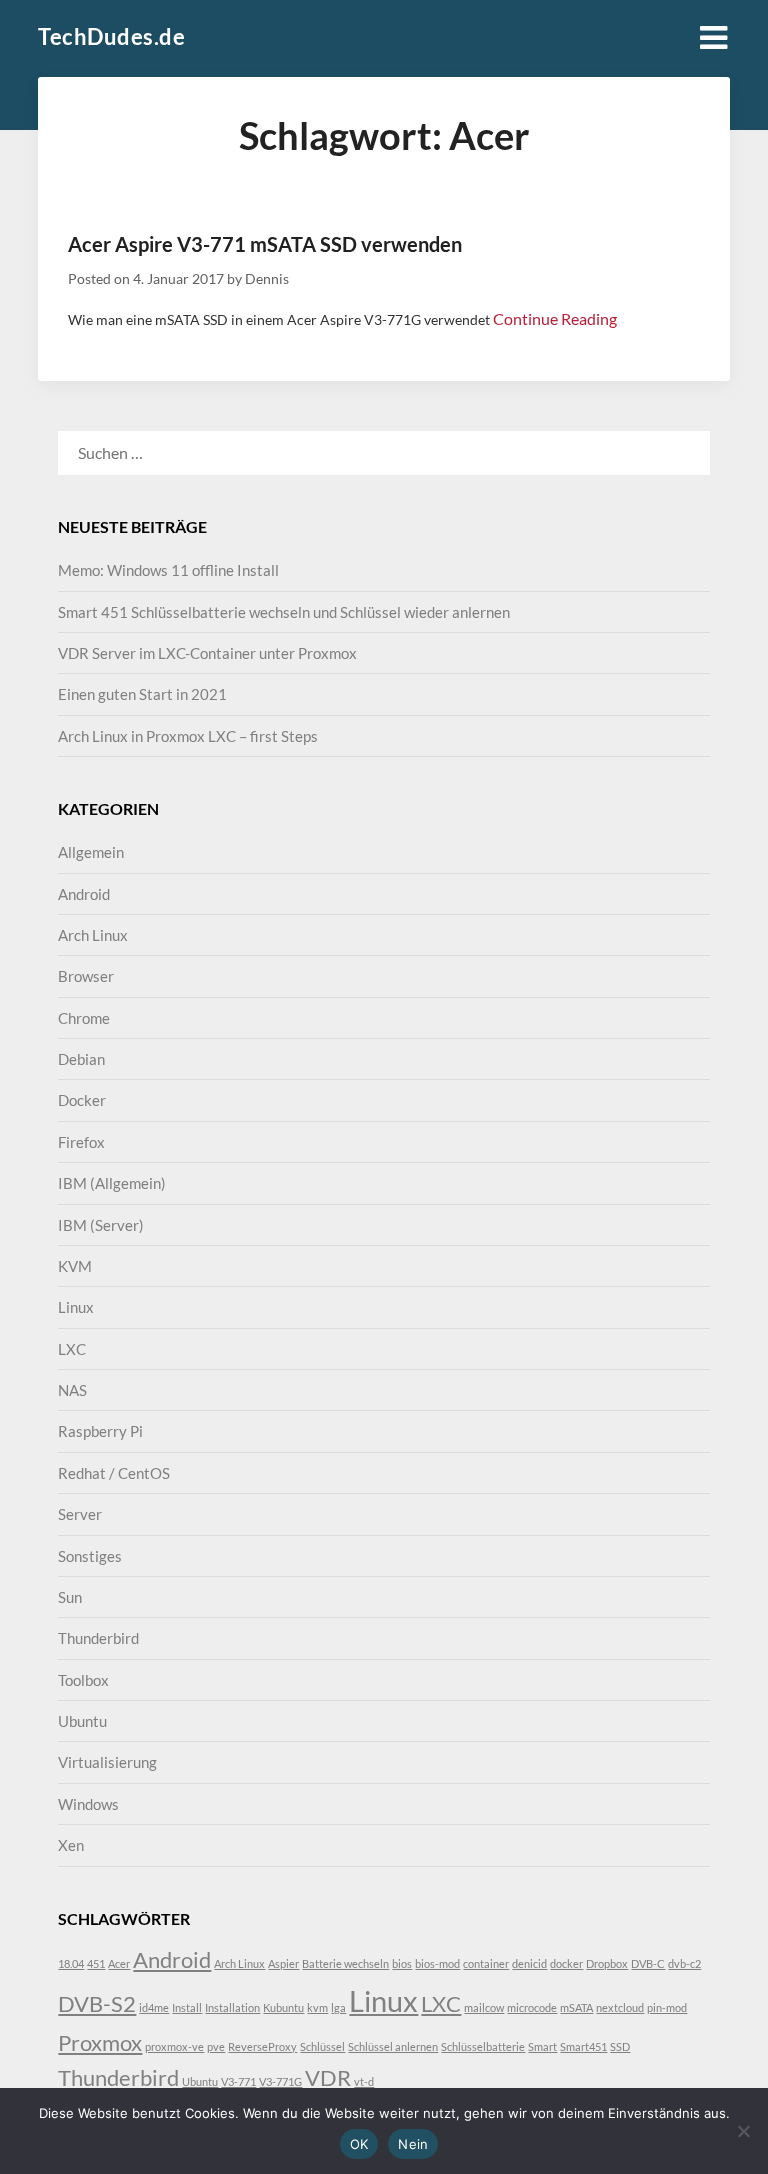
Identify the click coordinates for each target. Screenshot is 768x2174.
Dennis (267, 278)
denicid (529, 1963)
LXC (72, 1349)
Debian (81, 1059)
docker (566, 1963)
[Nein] (743, 2131)
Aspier (283, 1963)
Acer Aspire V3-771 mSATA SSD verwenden (265, 244)
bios (402, 1963)
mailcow (484, 2007)
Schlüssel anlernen (393, 2046)
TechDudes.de (111, 36)
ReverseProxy (262, 2046)
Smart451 (583, 2046)
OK (359, 2144)
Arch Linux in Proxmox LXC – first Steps (188, 736)
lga (338, 2007)
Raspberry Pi (100, 1431)
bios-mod (437, 1963)
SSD (620, 2046)
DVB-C (648, 1963)
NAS (72, 1390)
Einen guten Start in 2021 (142, 694)
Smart (542, 2046)
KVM (75, 1266)
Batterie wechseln (345, 1963)
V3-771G (280, 2081)
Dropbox (607, 1963)
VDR (328, 2077)
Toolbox (83, 1680)
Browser (86, 976)
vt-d (364, 2081)
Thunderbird (98, 1638)
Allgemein (91, 852)
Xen (71, 1845)
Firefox (81, 1142)
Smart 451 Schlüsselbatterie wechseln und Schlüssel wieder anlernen (284, 612)
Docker (82, 1100)
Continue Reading (555, 318)
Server (80, 1514)
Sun (70, 1597)
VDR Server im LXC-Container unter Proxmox (207, 653)
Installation (232, 2007)
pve (216, 2046)
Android (84, 894)
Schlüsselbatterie (483, 2046)
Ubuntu (82, 1721)
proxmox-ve (174, 2046)
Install (187, 2007)
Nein (413, 2144)
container (486, 1963)
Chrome (84, 1018)
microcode (532, 2007)
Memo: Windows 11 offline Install (168, 570)
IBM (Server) (101, 1225)
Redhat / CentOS (114, 1473)
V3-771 (238, 2081)
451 (96, 1963)
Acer (119, 1963)
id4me (154, 2007)
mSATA (576, 2007)
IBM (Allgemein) (112, 1183)
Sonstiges (90, 1556)
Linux (76, 1307)
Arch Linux (93, 935)
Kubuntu (283, 2007)
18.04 (71, 1963)
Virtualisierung (107, 1762)
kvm (317, 2007)
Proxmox (100, 2042)
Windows (88, 1804)
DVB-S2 (97, 2003)
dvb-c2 (684, 1963)
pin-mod (667, 2007)
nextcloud (620, 2007)
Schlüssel (322, 2046)
